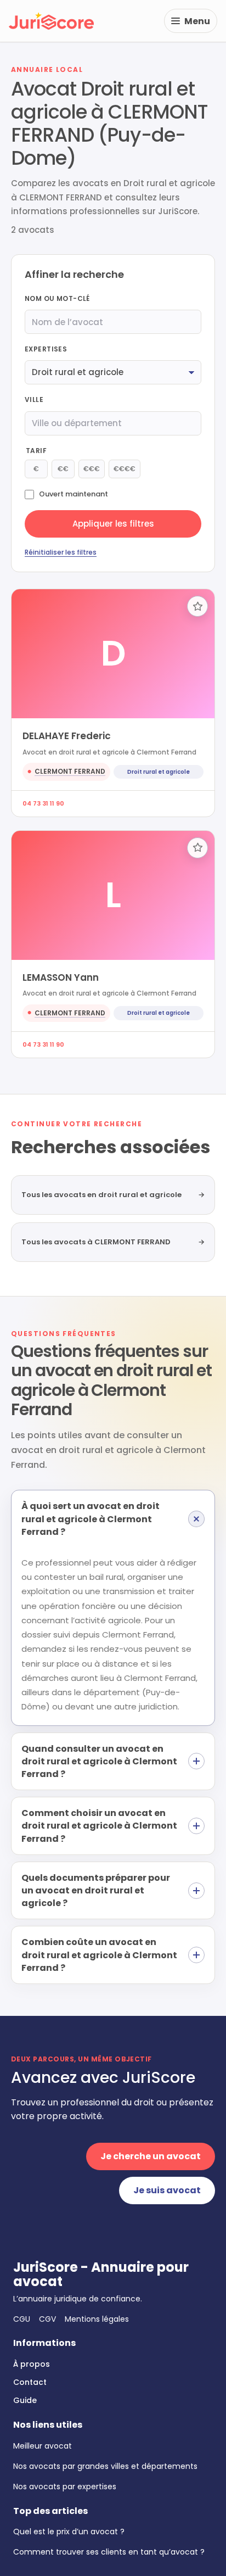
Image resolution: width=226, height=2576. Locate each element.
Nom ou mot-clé (57, 298)
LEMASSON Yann (61, 977)
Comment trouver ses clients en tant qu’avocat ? (109, 2552)
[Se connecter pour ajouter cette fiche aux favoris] (197, 606)
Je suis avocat (167, 2190)
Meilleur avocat (43, 2446)
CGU (22, 2319)
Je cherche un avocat (151, 2156)
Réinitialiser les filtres (61, 552)
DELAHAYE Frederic (67, 736)
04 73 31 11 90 (43, 803)
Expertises (46, 349)
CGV (47, 2319)
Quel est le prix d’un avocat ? (69, 2532)
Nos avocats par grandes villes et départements (105, 2466)
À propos (32, 2364)
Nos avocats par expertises (65, 2486)
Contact (30, 2382)
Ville (34, 399)
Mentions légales (97, 2319)
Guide (25, 2400)
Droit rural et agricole (159, 772)
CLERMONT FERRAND (70, 771)
